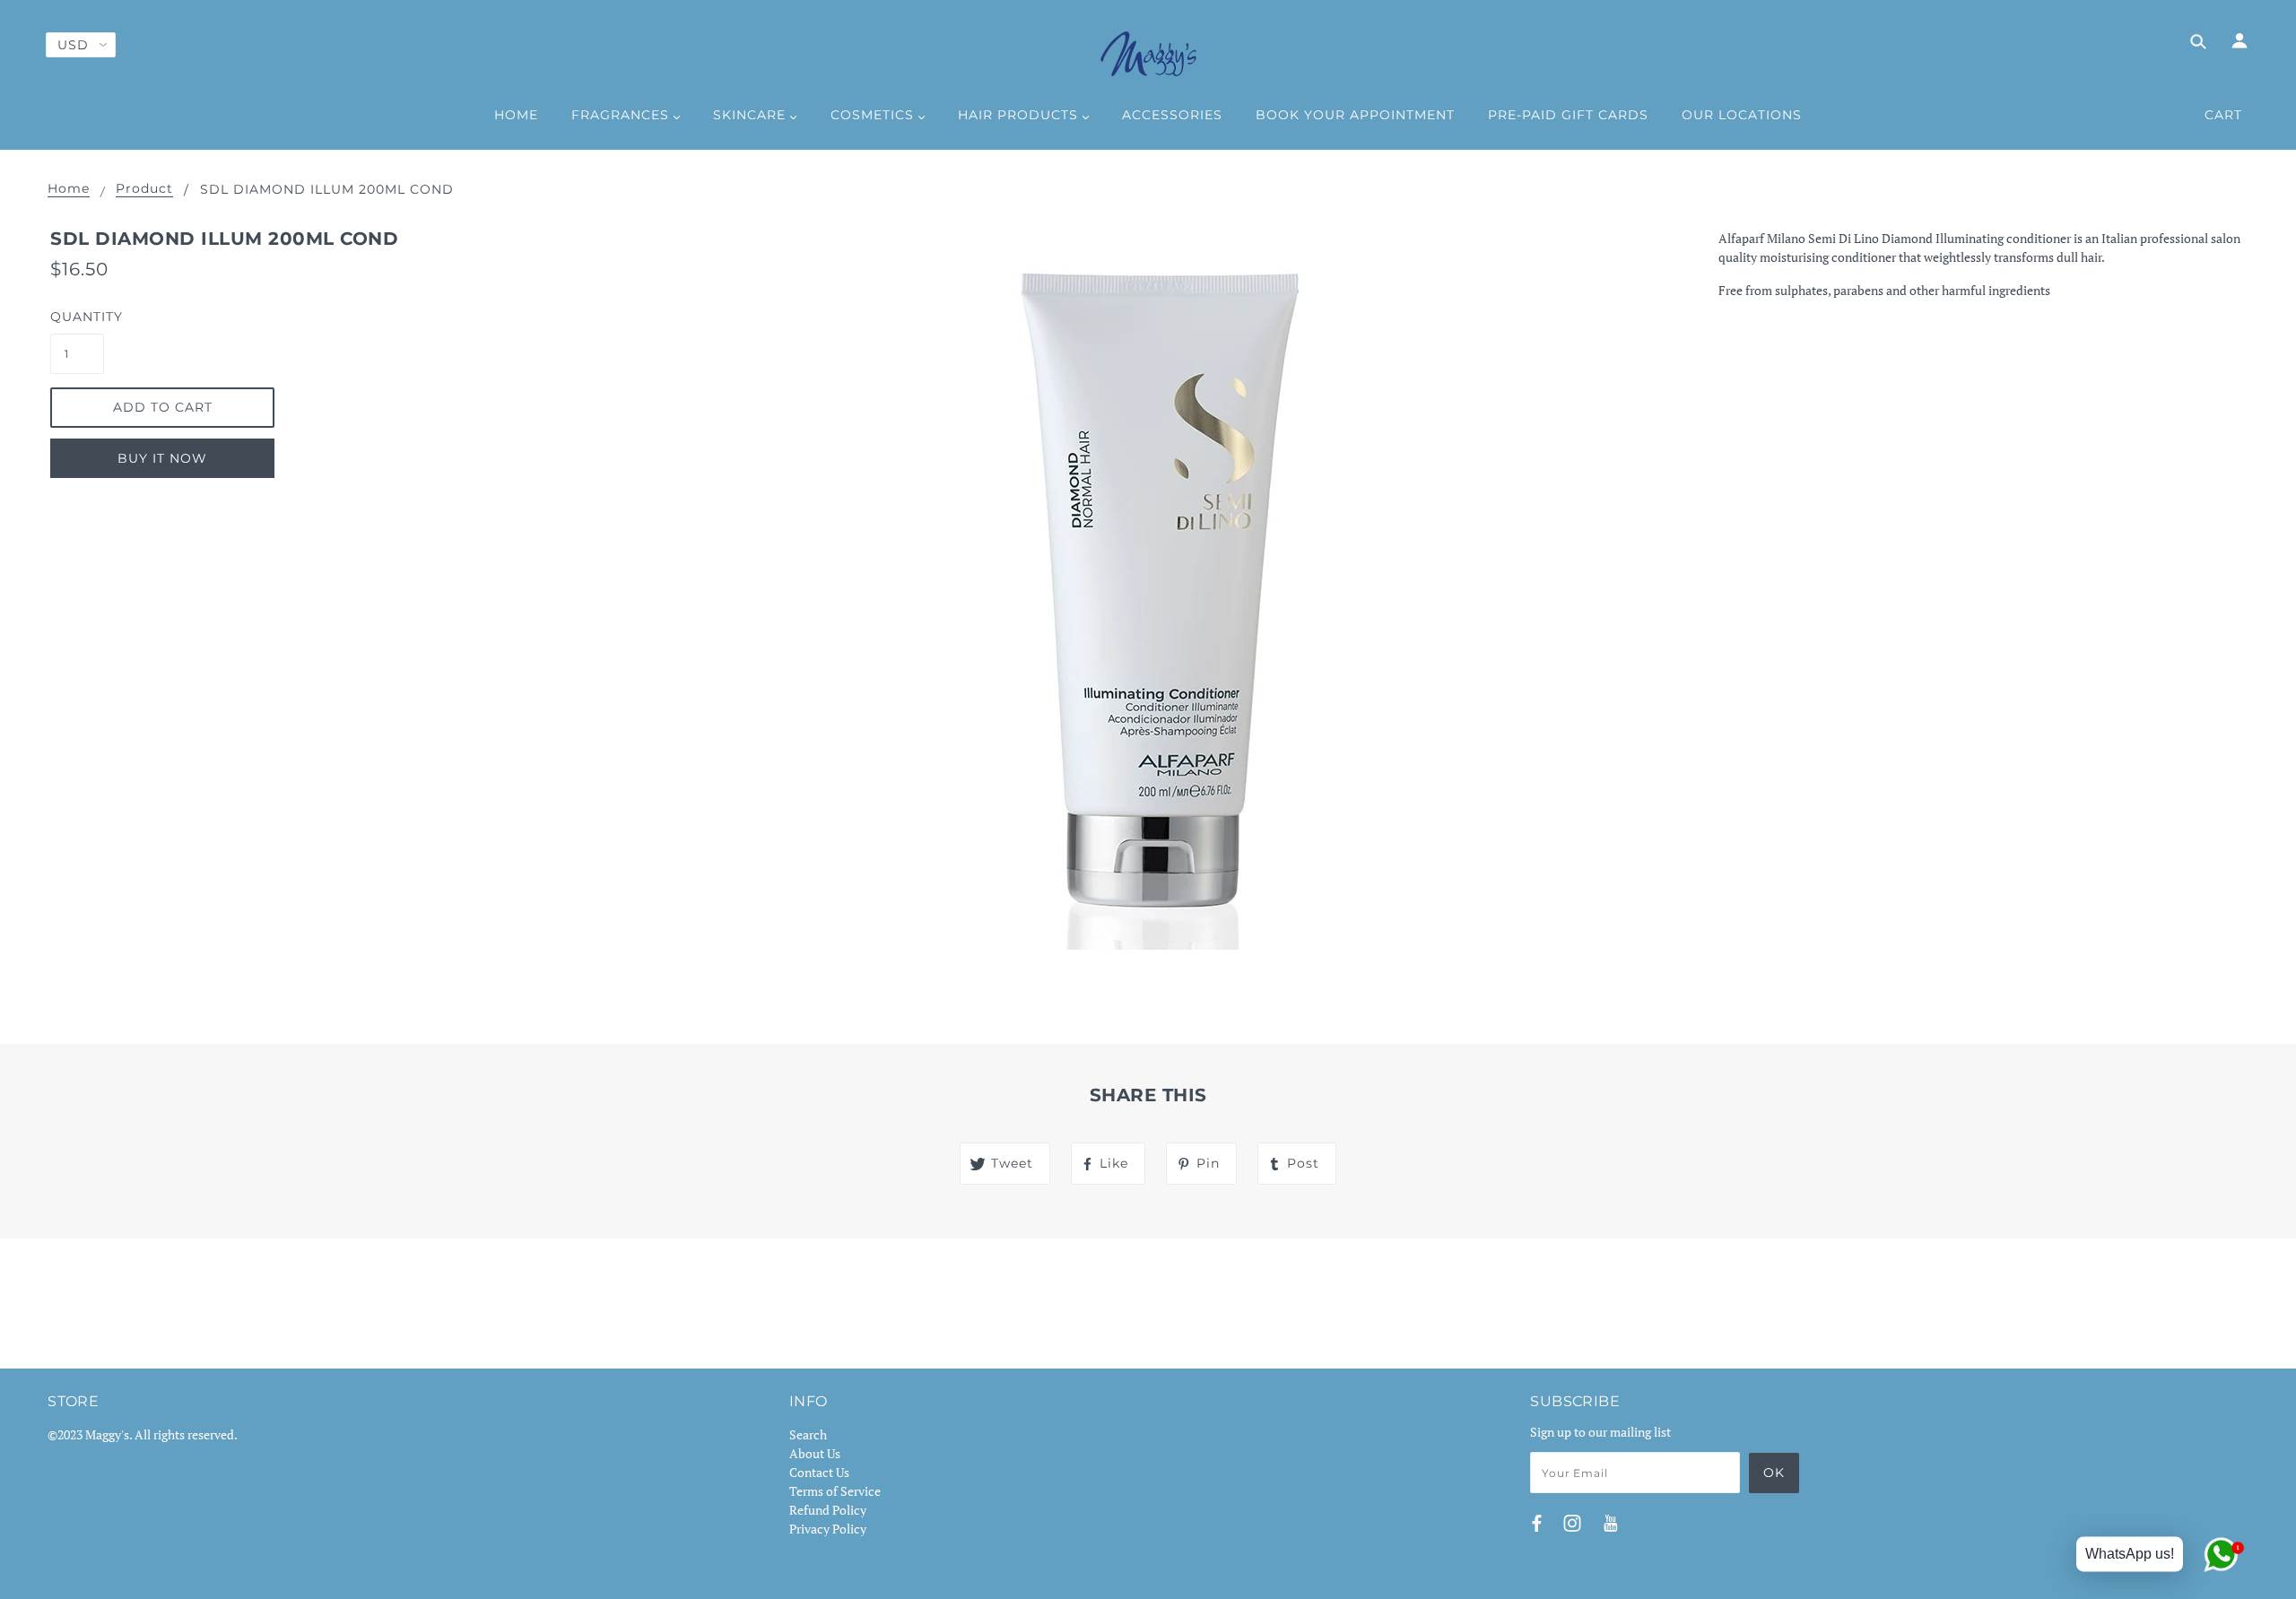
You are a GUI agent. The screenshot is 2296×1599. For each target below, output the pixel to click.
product (144, 189)
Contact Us (819, 1472)
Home (69, 189)
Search (808, 1434)
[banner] (1148, 54)
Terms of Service (835, 1491)
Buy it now (162, 458)
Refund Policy (828, 1510)
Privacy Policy (828, 1529)
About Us (815, 1453)
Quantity (77, 317)
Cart (2223, 115)
